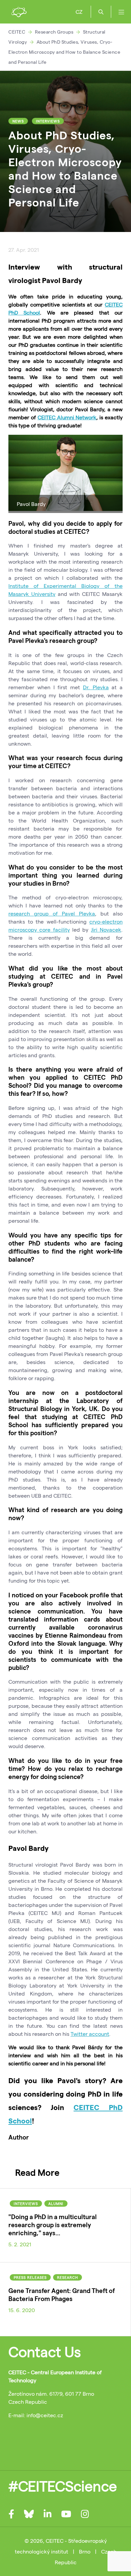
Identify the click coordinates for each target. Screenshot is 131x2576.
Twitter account (90, 2034)
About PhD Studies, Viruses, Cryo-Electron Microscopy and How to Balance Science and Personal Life (64, 52)
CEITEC (17, 32)
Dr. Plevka (96, 687)
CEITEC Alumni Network (67, 417)
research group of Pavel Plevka (52, 913)
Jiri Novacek (106, 929)
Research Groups (54, 32)
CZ (79, 12)
